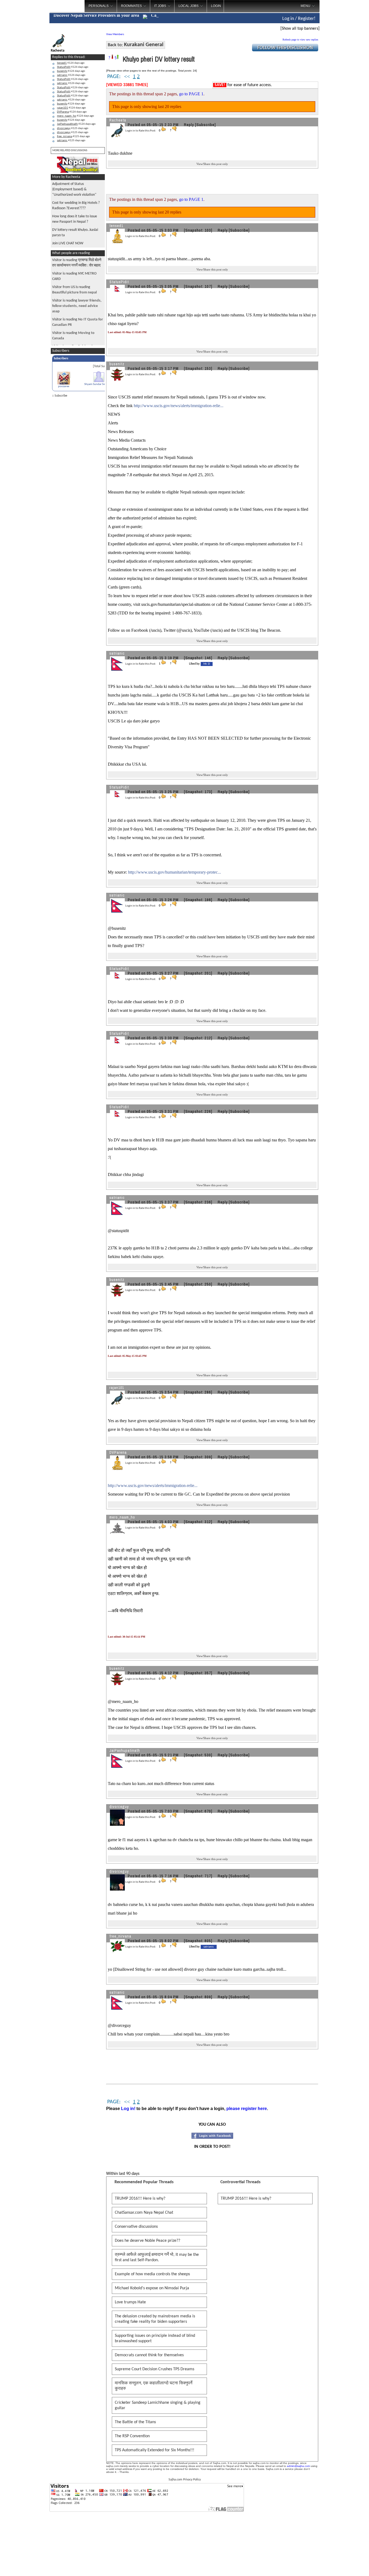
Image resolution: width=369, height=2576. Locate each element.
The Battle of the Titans (135, 2422)
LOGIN (216, 6)
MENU (306, 6)
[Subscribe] (205, 125)
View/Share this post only (212, 164)
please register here (247, 2109)
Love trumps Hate (130, 2302)
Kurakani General (144, 45)
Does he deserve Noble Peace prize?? (147, 2241)
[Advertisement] (342, 86)
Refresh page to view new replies (300, 40)
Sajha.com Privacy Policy (185, 2480)
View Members (115, 34)
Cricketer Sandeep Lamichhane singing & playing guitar (158, 2405)
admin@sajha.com (298, 2466)
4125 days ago (73, 128)
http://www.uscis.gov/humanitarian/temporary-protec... (175, 872)
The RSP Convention (132, 2436)
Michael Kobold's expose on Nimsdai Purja (152, 2288)
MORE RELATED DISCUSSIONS (70, 151)
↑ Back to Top (343, 2565)
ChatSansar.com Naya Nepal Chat (144, 2213)
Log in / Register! (299, 19)
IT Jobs (160, 6)
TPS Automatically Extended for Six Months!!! (155, 2450)
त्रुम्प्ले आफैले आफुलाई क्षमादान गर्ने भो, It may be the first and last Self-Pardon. (157, 2257)
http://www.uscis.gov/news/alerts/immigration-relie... (179, 406)
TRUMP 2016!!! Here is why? (140, 2199)
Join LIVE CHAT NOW (68, 243)
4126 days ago (71, 63)
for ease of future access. (243, 85)
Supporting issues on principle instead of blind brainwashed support (155, 2338)
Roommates (131, 6)
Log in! (128, 2109)
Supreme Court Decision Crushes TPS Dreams (155, 2369)
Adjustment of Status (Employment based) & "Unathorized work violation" (74, 189)
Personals (99, 6)
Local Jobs (189, 6)
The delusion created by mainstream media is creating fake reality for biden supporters (155, 2319)
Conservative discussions (136, 2227)
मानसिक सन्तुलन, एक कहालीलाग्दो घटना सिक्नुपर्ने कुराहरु (154, 2386)
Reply (189, 125)
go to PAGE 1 (191, 94)
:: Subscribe (60, 396)
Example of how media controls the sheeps (152, 2274)
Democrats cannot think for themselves (149, 2355)
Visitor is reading (77, 306)
